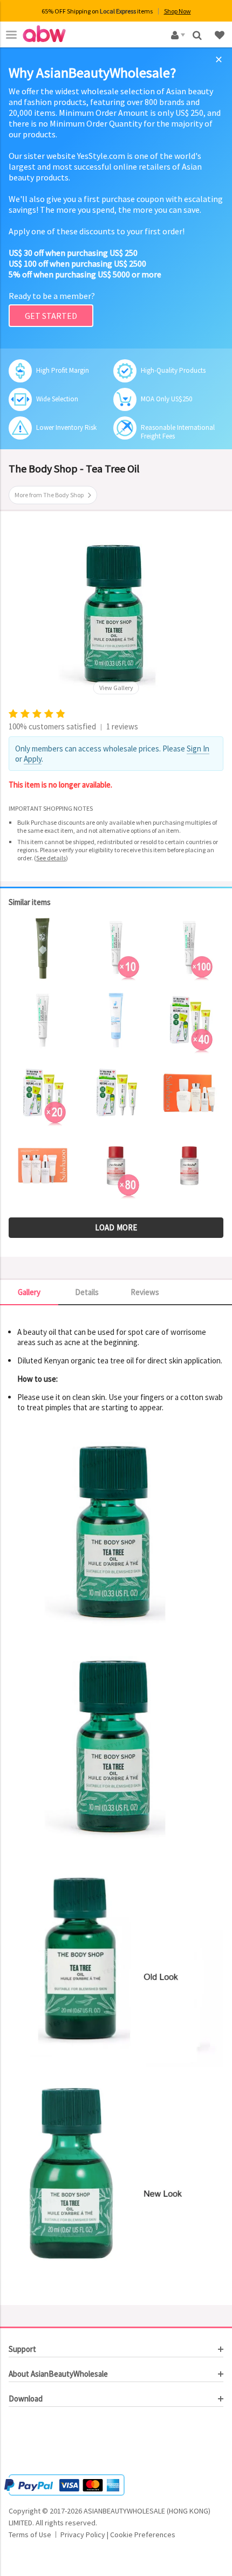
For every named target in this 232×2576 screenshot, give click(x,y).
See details (51, 858)
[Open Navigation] (11, 34)
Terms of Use (30, 2535)
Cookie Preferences (143, 2535)
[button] (41, 2442)
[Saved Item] (221, 34)
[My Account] (176, 34)
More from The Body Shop (49, 495)
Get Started (51, 316)
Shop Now (178, 11)
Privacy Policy (83, 2535)
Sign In (198, 749)
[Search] (198, 34)
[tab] (116, 2349)
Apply (33, 759)
